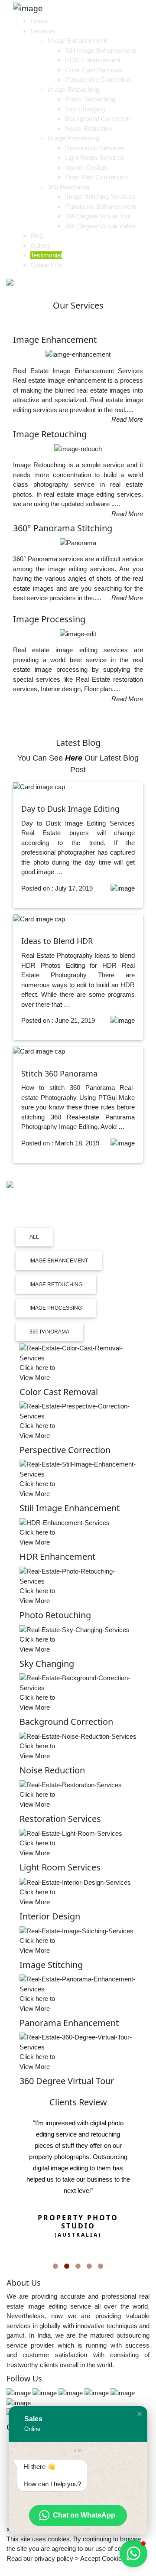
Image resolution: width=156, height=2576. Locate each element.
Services (43, 31)
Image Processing (73, 138)
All (34, 1237)
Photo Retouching (90, 99)
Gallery (41, 246)
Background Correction (98, 119)
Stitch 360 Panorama (59, 1073)
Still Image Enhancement (100, 50)
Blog (37, 236)
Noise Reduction (88, 128)
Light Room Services (95, 158)
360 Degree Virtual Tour (98, 216)
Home (39, 21)
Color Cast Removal (94, 70)
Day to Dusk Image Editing (70, 809)
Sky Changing (85, 109)
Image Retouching (73, 89)
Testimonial (46, 255)
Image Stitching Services (100, 197)
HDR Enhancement (93, 60)
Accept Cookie (101, 2558)
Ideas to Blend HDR (57, 941)
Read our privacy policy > (43, 2558)
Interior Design (86, 168)
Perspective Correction (97, 80)
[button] (140, 2414)
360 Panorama (68, 187)
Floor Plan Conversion (96, 177)
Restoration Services (95, 148)
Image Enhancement (77, 41)
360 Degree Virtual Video (100, 226)
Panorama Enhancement (100, 207)
